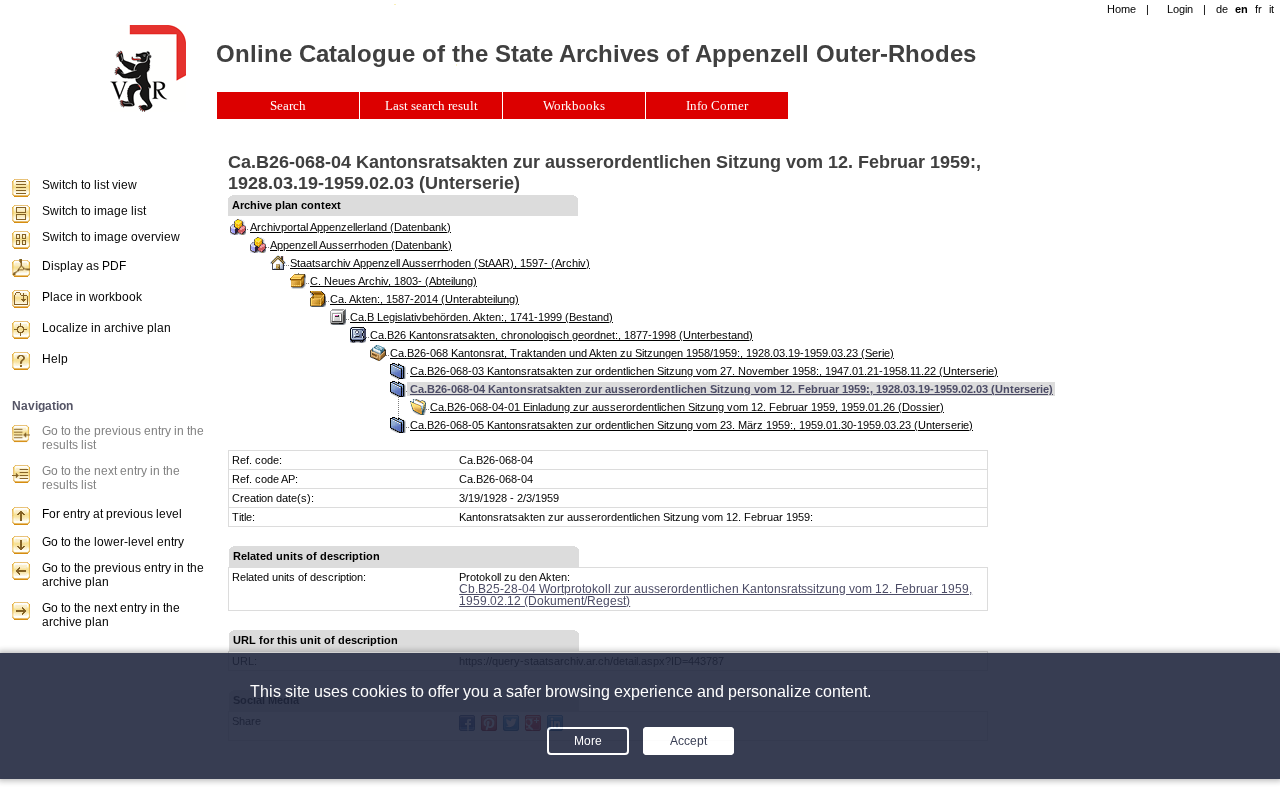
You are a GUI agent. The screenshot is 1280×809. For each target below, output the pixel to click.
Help (55, 359)
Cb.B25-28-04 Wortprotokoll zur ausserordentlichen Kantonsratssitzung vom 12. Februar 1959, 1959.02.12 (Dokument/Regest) (715, 595)
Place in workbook (92, 297)
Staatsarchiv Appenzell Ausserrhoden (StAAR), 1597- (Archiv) (440, 263)
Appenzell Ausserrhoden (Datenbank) (361, 245)
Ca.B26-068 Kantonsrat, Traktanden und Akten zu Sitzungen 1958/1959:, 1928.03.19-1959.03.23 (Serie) (642, 353)
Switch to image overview (111, 237)
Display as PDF (84, 266)
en (1241, 9)
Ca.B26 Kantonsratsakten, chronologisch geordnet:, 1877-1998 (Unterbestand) (561, 335)
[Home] (148, 108)
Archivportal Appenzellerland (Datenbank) (350, 227)
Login (1180, 9)
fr (1258, 9)
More (588, 741)
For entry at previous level (112, 514)
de (1222, 9)
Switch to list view (89, 185)
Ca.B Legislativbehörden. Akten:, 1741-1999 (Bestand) (481, 317)
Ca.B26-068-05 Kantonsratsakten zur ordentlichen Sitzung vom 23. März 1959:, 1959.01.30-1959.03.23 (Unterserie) (691, 425)
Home (1121, 9)
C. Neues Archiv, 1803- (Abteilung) (393, 281)
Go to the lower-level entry (113, 542)
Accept (688, 741)
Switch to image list (94, 211)
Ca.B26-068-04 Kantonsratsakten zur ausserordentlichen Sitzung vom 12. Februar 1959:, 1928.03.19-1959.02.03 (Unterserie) (731, 389)
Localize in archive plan (106, 328)
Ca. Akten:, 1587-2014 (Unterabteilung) (424, 299)
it (1271, 9)
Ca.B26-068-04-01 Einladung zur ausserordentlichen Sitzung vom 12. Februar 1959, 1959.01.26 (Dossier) (687, 407)
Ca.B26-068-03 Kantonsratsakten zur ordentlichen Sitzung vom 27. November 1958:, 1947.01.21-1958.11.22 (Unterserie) (704, 371)
